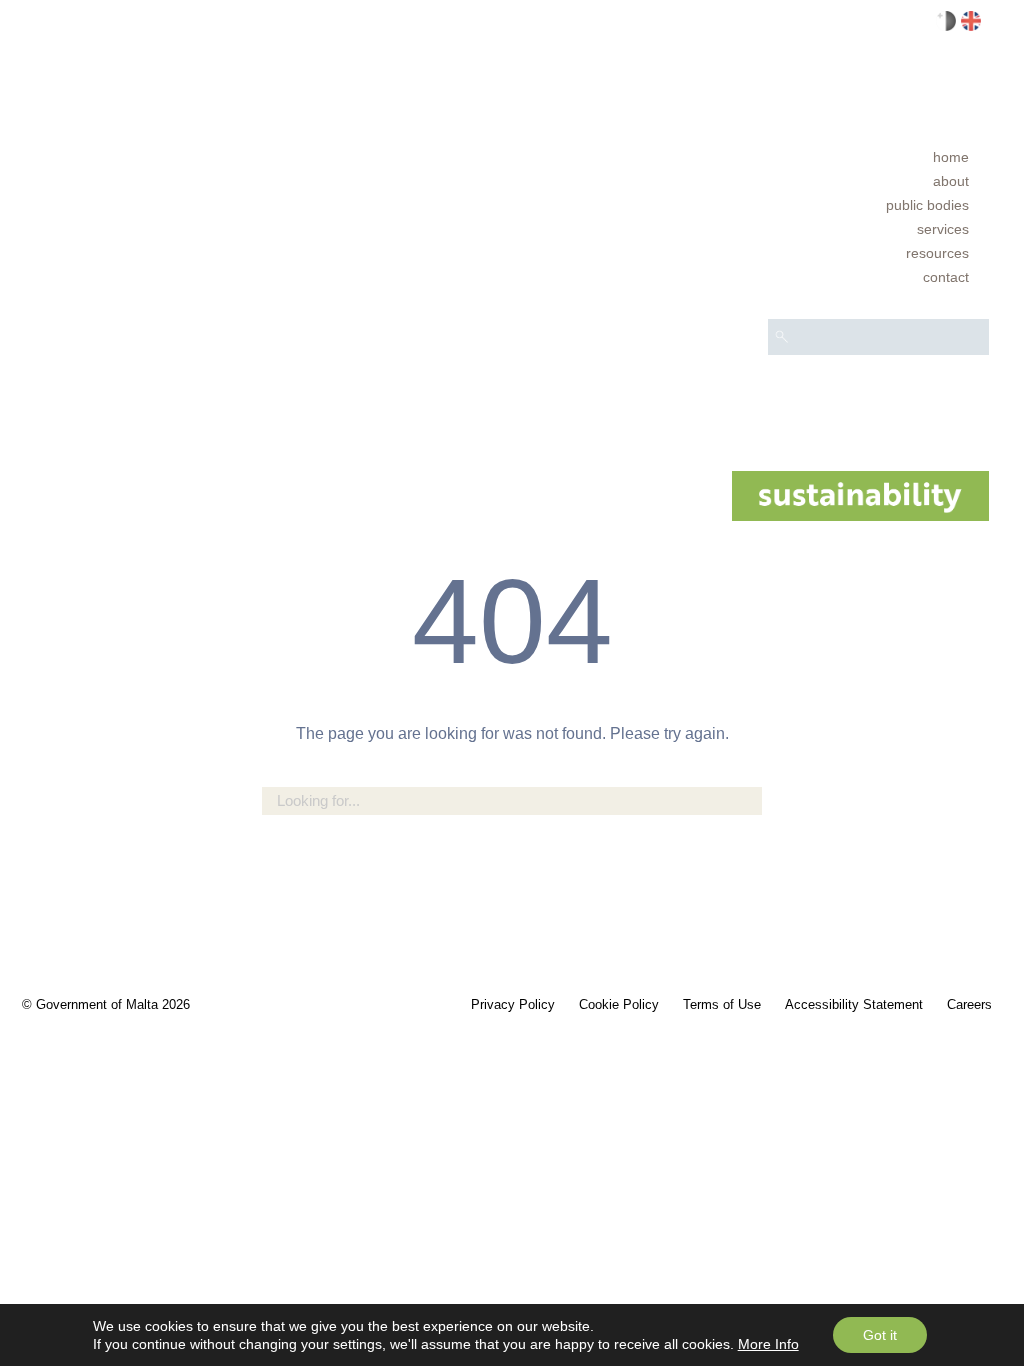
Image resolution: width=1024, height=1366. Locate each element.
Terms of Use (722, 1004)
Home (951, 157)
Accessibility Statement (854, 1004)
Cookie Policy (619, 1004)
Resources (937, 253)
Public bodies (927, 205)
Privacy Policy (513, 1004)
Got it (880, 1335)
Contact (946, 277)
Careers (969, 1004)
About (951, 181)
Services (943, 229)
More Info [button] (768, 1344)
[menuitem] (878, 157)
